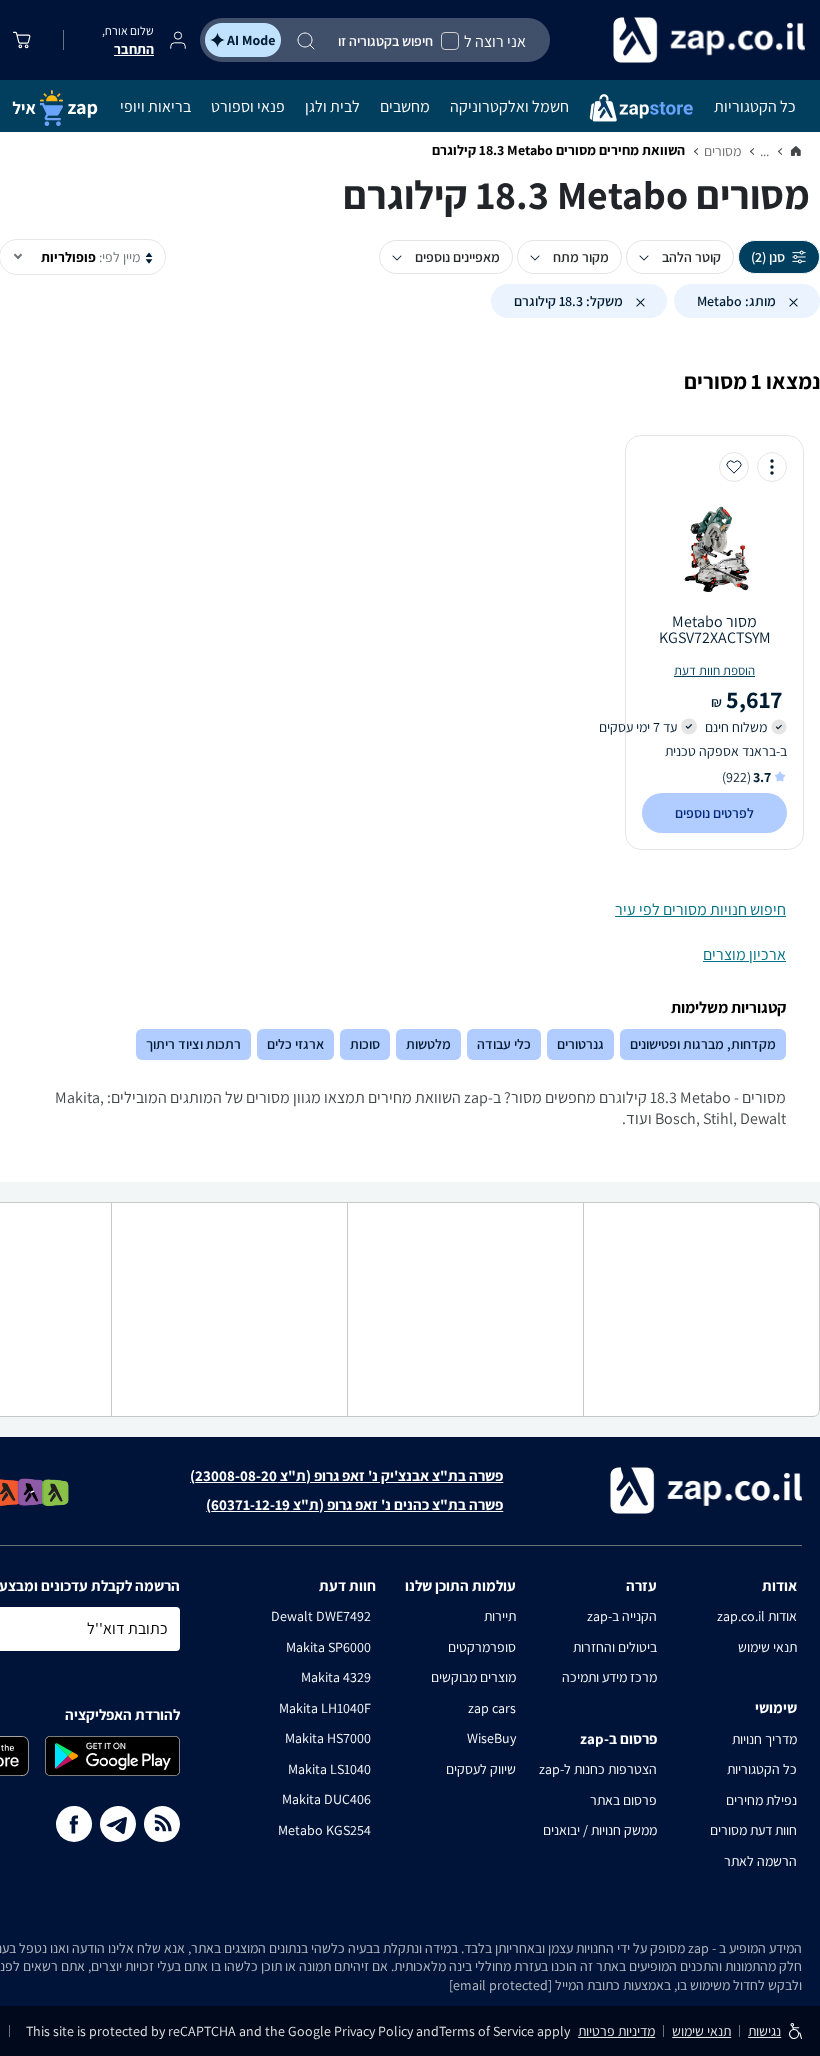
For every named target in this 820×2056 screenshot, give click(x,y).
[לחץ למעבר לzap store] (641, 106)
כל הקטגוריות (755, 106)
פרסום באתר (623, 1800)
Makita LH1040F (325, 1708)
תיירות (500, 1616)
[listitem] (55, 1492)
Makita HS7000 (328, 1738)
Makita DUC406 (326, 1799)
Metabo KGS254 (324, 1830)
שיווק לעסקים (481, 1769)
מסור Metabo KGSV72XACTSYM (715, 630)
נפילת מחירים (761, 1800)
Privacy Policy (375, 2031)
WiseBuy (491, 1738)
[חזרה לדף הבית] (680, 40)
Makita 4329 (336, 1677)
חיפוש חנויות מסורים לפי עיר (700, 909)
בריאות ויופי (155, 106)
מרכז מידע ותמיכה (609, 1677)
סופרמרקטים (482, 1647)
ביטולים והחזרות (615, 1647)
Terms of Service (486, 2031)
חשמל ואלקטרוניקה (509, 106)
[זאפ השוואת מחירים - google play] (112, 1756)
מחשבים (405, 106)
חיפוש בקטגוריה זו (385, 41)
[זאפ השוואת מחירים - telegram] (118, 1824)
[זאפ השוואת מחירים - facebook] (74, 1824)
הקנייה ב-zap (622, 1616)
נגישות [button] (764, 2031)
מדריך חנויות (764, 1739)
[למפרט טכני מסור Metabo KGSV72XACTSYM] (715, 548)
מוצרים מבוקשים (473, 1677)
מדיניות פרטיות (616, 2031)
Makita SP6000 (328, 1647)
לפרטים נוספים (714, 813)
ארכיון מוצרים (744, 954)
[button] (793, 301)
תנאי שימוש (767, 1647)
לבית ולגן (332, 106)
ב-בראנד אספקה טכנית (726, 751)
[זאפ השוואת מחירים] (796, 152)
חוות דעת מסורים (753, 1830)
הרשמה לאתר (760, 1861)
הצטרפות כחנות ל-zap (598, 1769)
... (764, 151)
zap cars (492, 1708)
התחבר (134, 49)
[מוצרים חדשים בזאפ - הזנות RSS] (162, 1824)
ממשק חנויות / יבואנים (600, 1830)
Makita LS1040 (329, 1769)
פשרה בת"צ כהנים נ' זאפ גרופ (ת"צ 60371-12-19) (354, 1505)
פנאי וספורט (248, 106)
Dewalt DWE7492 (321, 1616)
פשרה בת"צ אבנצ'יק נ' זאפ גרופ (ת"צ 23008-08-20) (346, 1476)
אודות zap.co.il (757, 1616)
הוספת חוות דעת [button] (714, 670)
